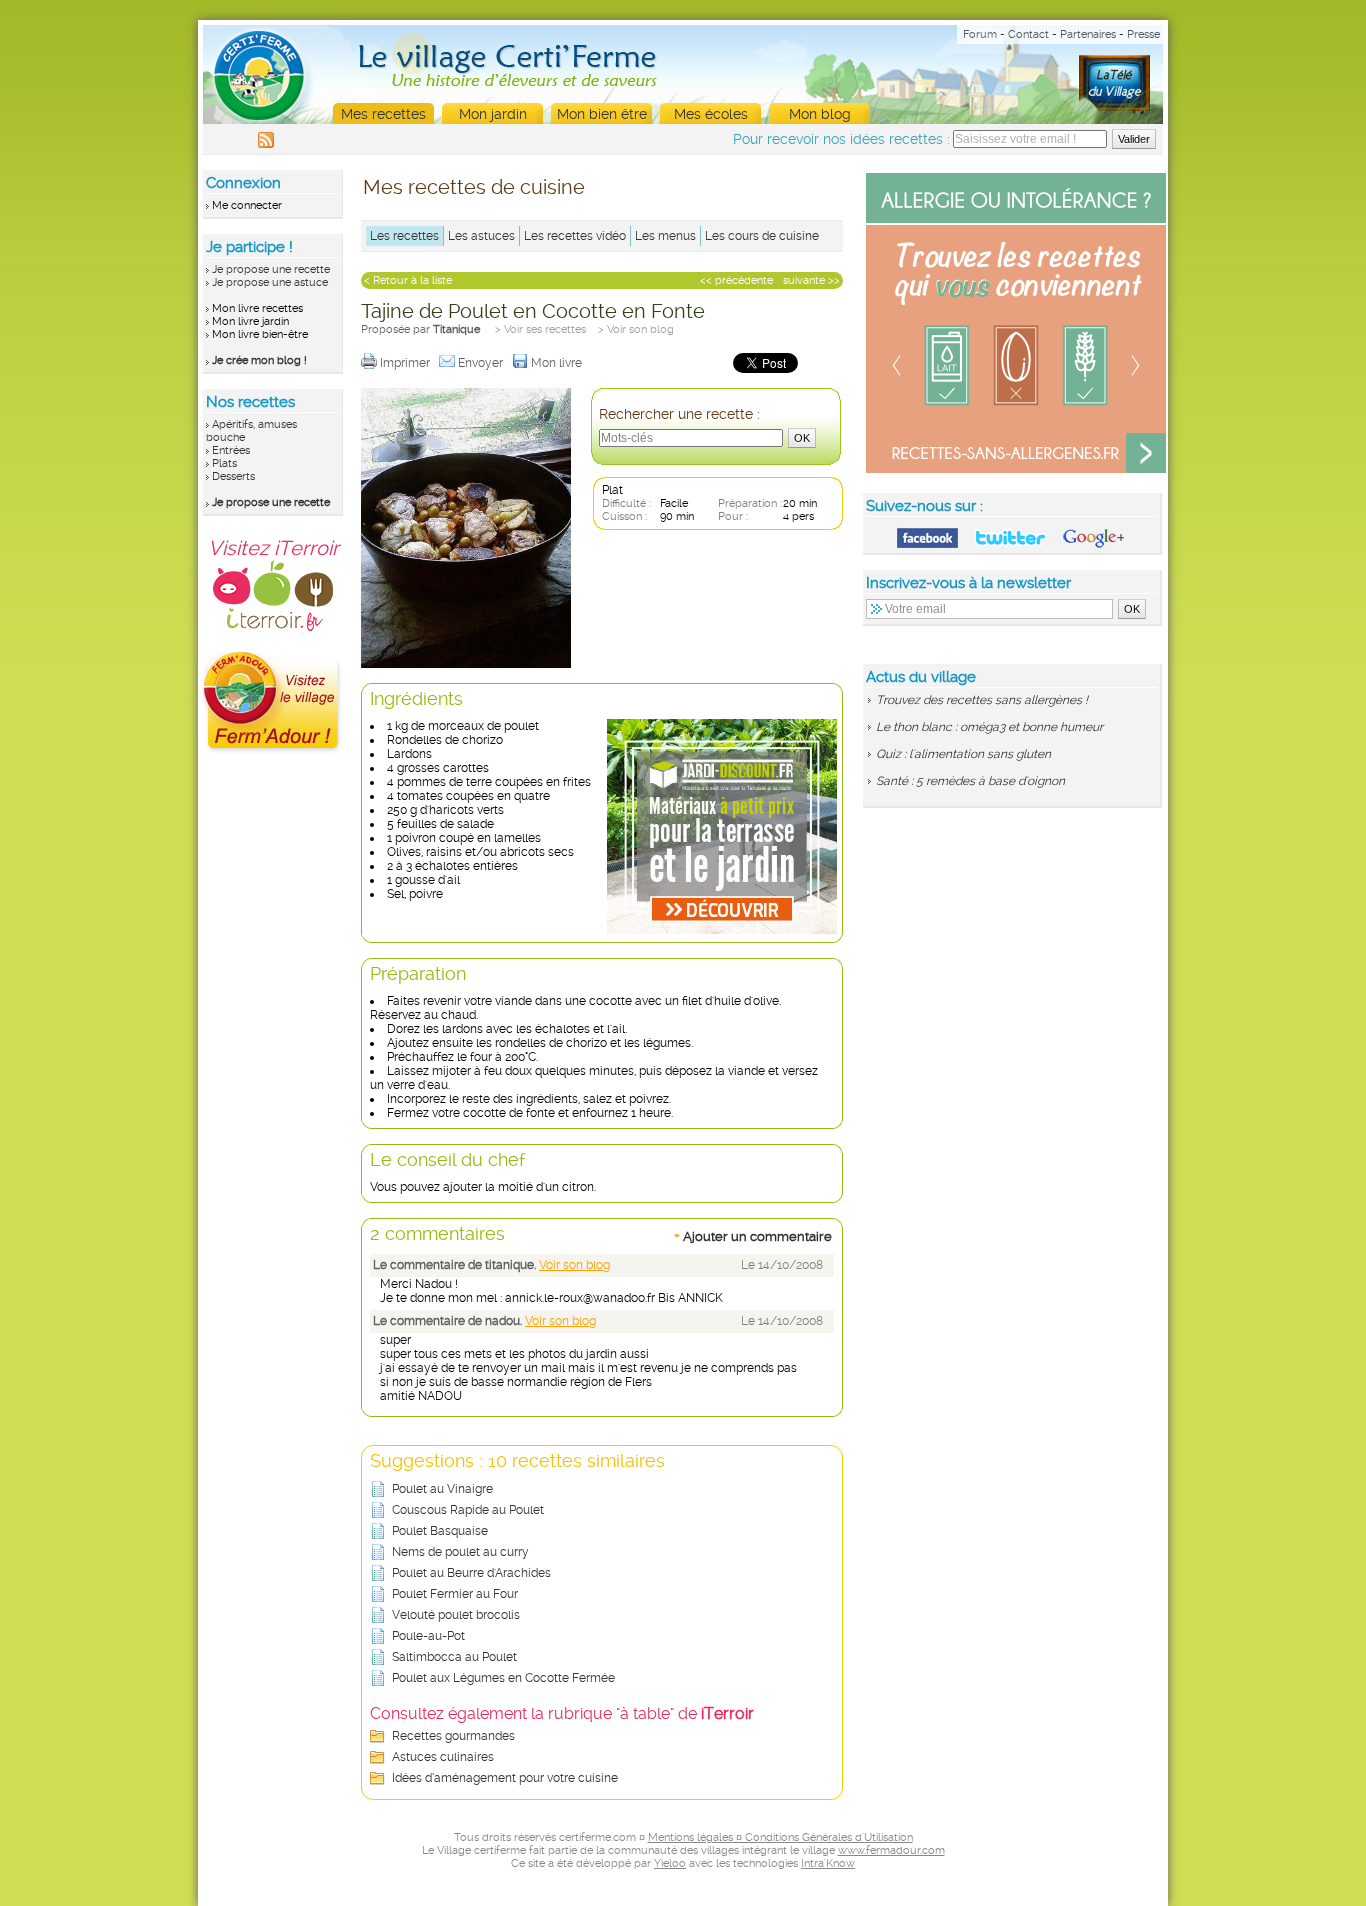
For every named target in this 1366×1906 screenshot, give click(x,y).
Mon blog (820, 114)
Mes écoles (711, 114)
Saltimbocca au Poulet (454, 1657)
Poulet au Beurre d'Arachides (471, 1573)
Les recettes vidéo (575, 236)
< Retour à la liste (408, 280)
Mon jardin (493, 114)
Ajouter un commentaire (753, 1236)
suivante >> (811, 280)
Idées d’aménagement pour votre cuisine (505, 1778)
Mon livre (558, 363)
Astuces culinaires (443, 1757)
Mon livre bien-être (260, 334)
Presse (1143, 34)
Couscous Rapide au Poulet (468, 1510)
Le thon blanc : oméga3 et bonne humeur (989, 727)
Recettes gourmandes (453, 1736)
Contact (1028, 34)
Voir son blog (574, 1265)
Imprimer (406, 363)
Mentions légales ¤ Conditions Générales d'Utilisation (780, 1837)
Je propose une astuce (270, 282)
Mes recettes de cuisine (474, 187)
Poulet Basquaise (440, 1531)
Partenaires (1088, 34)
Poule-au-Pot (428, 1636)
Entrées (231, 450)
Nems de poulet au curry (460, 1552)
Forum (980, 34)
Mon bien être (602, 114)
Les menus (665, 236)
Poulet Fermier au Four (455, 1594)
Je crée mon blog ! (259, 360)
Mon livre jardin (250, 321)
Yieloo (670, 1863)
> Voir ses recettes (540, 329)
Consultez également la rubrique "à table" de (562, 1713)
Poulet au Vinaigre (442, 1489)
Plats (224, 463)
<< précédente (736, 280)
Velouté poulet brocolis (456, 1615)
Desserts (233, 476)
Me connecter (247, 205)
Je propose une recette (271, 269)
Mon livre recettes (257, 308)
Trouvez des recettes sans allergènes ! (982, 700)
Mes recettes (383, 114)
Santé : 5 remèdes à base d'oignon (970, 781)
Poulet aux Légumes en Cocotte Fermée (503, 1678)
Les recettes (404, 236)
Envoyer (482, 363)
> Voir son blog (636, 329)
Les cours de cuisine (762, 236)
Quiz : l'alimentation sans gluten (963, 754)
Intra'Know (828, 1863)
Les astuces (481, 236)
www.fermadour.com (891, 1850)
